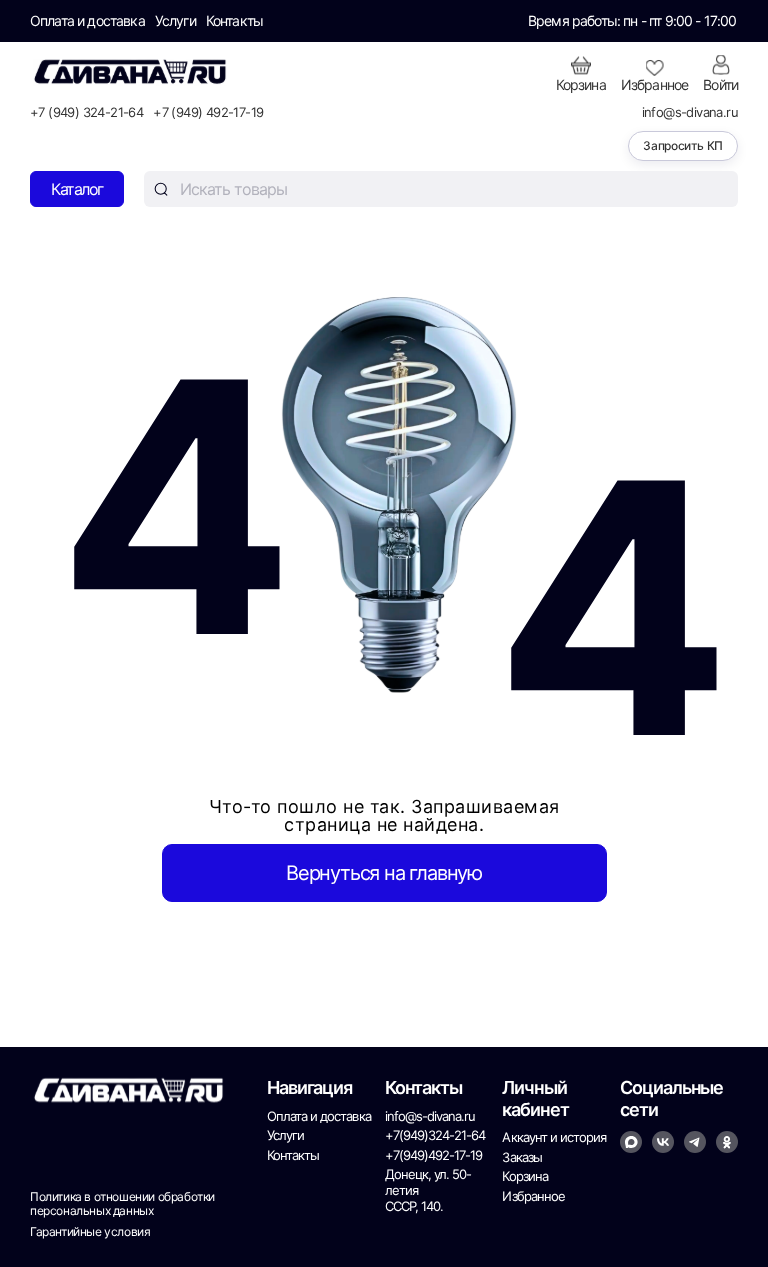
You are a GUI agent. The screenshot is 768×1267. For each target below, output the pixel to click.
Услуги (175, 21)
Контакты (234, 21)
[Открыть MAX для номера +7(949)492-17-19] (631, 1142)
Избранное (533, 1196)
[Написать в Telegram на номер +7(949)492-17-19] (695, 1142)
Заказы (521, 1157)
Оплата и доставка (87, 21)
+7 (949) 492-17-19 (208, 112)
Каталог (77, 189)
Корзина (524, 1176)
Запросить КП (683, 145)
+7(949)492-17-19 (434, 1155)
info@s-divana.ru (690, 112)
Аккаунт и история (554, 1137)
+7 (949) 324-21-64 (86, 112)
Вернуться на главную (384, 873)
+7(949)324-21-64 (435, 1135)
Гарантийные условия (90, 1232)
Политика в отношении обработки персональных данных (122, 1204)
